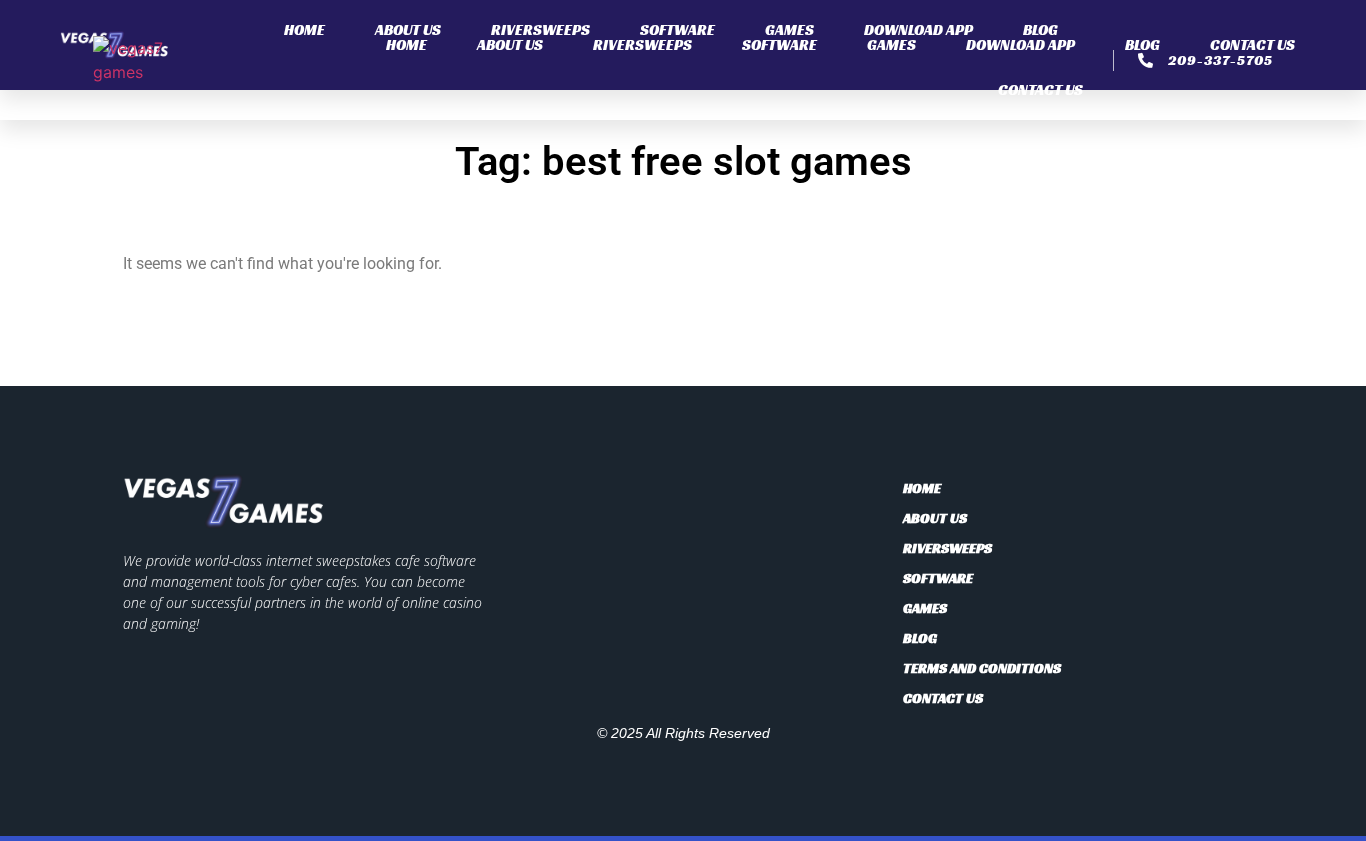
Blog (1040, 29)
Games (789, 29)
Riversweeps (540, 29)
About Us (408, 29)
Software (677, 29)
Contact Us (1040, 89)
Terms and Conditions (982, 668)
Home (304, 29)
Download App (918, 29)
